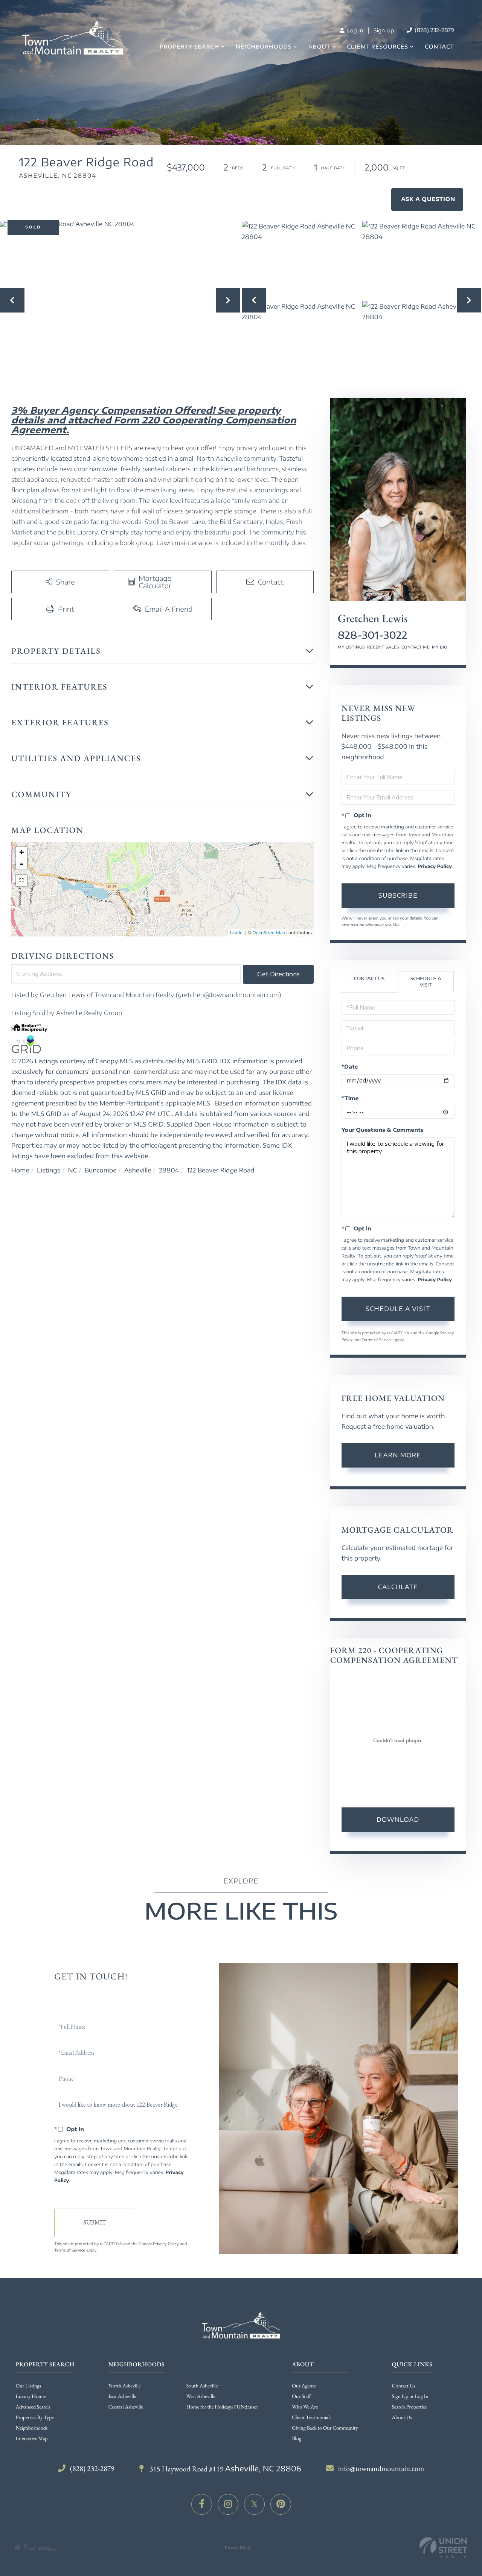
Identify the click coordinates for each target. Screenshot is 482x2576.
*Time (350, 1098)
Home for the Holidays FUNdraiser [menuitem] (222, 2407)
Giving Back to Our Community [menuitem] (325, 2428)
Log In (354, 31)
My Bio (440, 647)
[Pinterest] (281, 2504)
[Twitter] (254, 2504)
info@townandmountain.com (381, 2468)
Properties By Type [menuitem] (35, 2418)
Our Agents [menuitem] (304, 2386)
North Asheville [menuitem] (125, 2386)
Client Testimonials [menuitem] (312, 2418)
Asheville (138, 1170)
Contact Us (369, 978)
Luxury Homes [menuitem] (31, 2396)
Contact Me (416, 647)
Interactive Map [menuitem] (32, 2439)
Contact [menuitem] (439, 47)
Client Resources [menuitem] (378, 47)
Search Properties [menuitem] (409, 2407)
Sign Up (384, 31)
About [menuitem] (320, 47)
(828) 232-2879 (434, 30)
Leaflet (237, 933)
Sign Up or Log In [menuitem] (410, 2396)
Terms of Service (377, 1340)
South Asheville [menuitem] (202, 2386)
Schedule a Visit (426, 982)
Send (95, 2223)
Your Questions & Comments (383, 1130)
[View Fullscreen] (21, 880)
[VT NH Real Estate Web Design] (443, 2548)
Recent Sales (383, 647)
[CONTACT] (427, 199)
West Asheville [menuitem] (201, 2396)
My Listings (351, 647)
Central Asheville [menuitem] (126, 2407)
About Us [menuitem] (402, 2418)
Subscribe (398, 895)
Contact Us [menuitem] (404, 2386)
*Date (350, 1067)
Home (20, 1170)
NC (73, 1170)
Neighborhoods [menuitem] (264, 47)
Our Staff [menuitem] (301, 2396)
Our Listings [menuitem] (29, 2386)
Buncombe (101, 1170)
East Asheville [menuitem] (122, 2396)
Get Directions (278, 974)
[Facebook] (202, 2504)
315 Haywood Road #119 (225, 2469)
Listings (49, 1170)
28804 (169, 1170)
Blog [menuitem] (297, 2439)
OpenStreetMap (269, 933)
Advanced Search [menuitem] (33, 2407)
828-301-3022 (373, 635)
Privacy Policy (435, 866)
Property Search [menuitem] (189, 47)
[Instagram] (228, 2504)
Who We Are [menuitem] (305, 2407)
